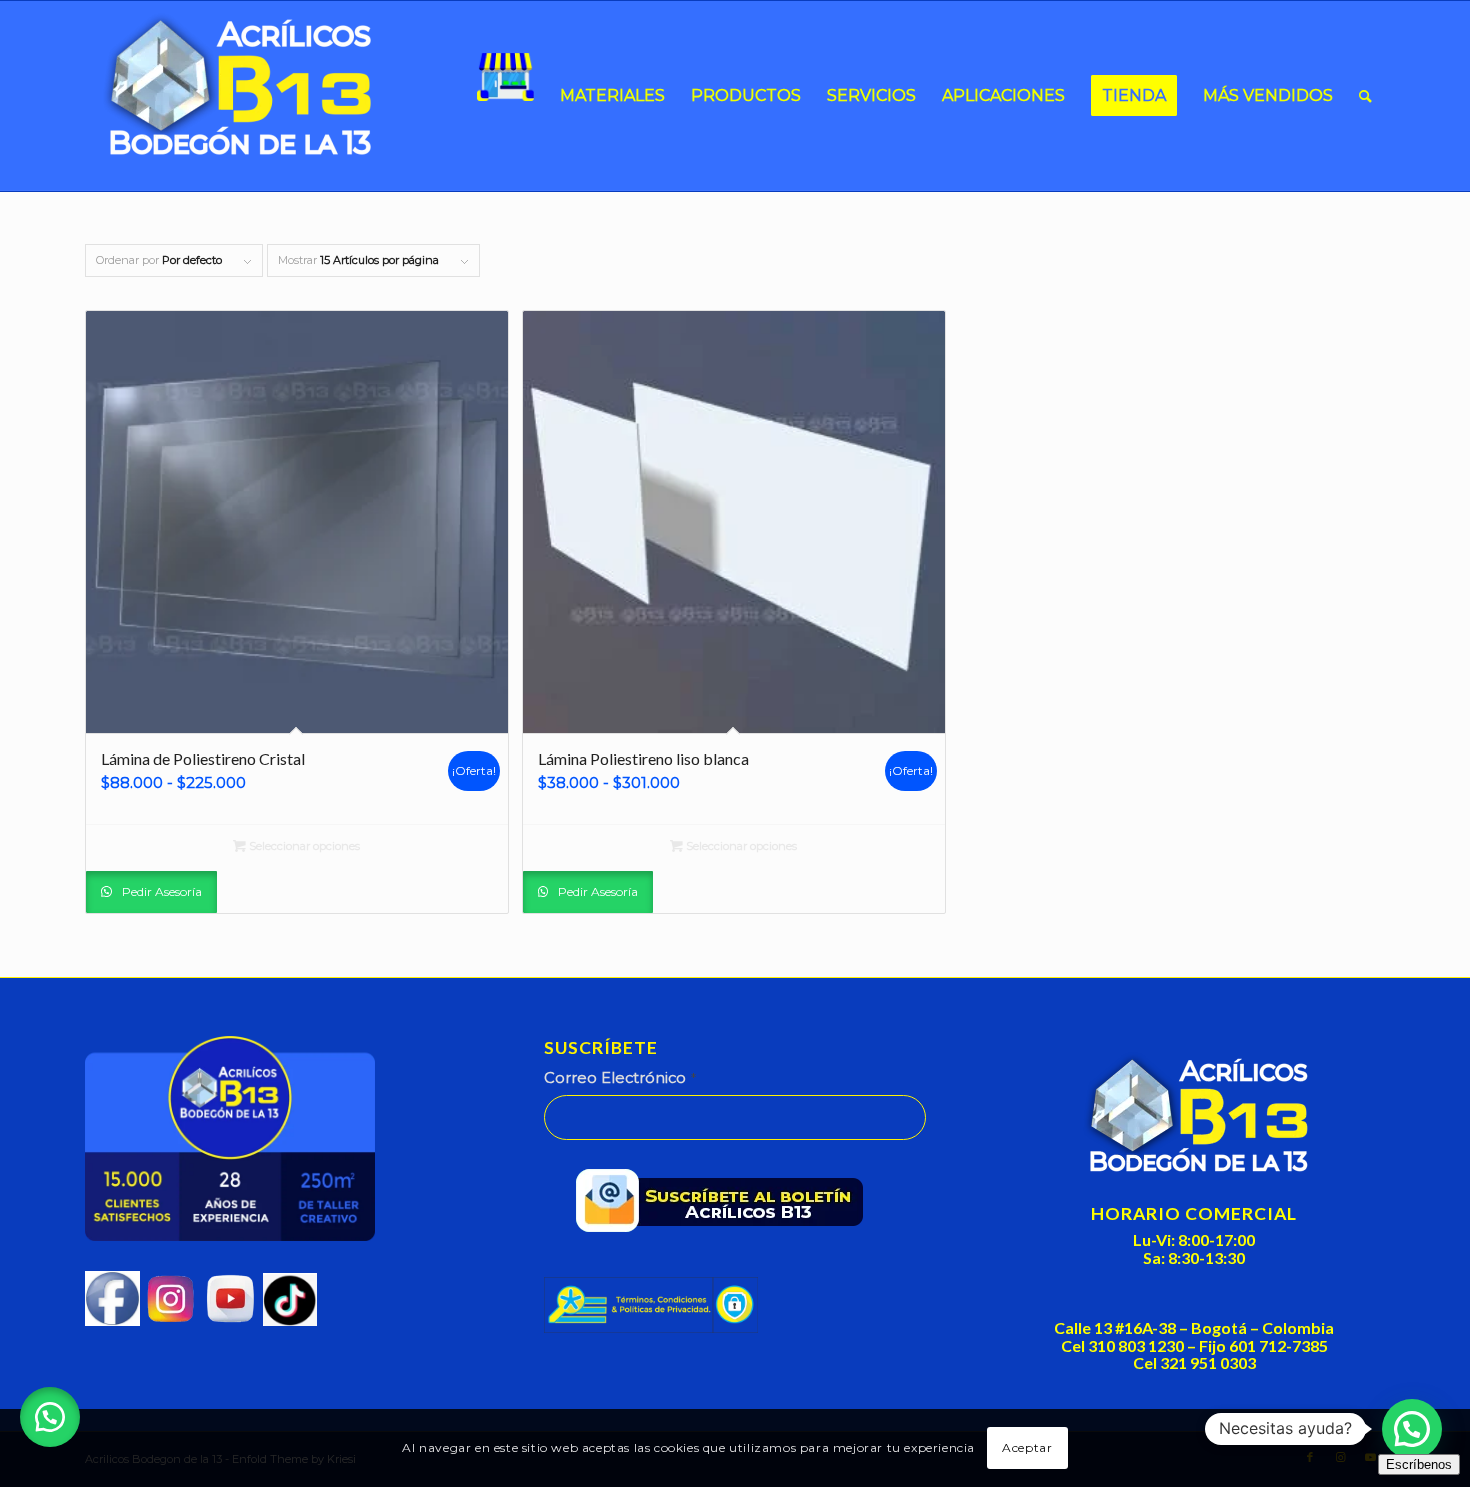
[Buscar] (1365, 96)
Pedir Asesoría (160, 891)
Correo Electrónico (620, 1078)
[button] (50, 1417)
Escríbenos (1419, 1464)
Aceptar (1027, 1447)
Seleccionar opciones (303, 846)
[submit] (726, 1205)
